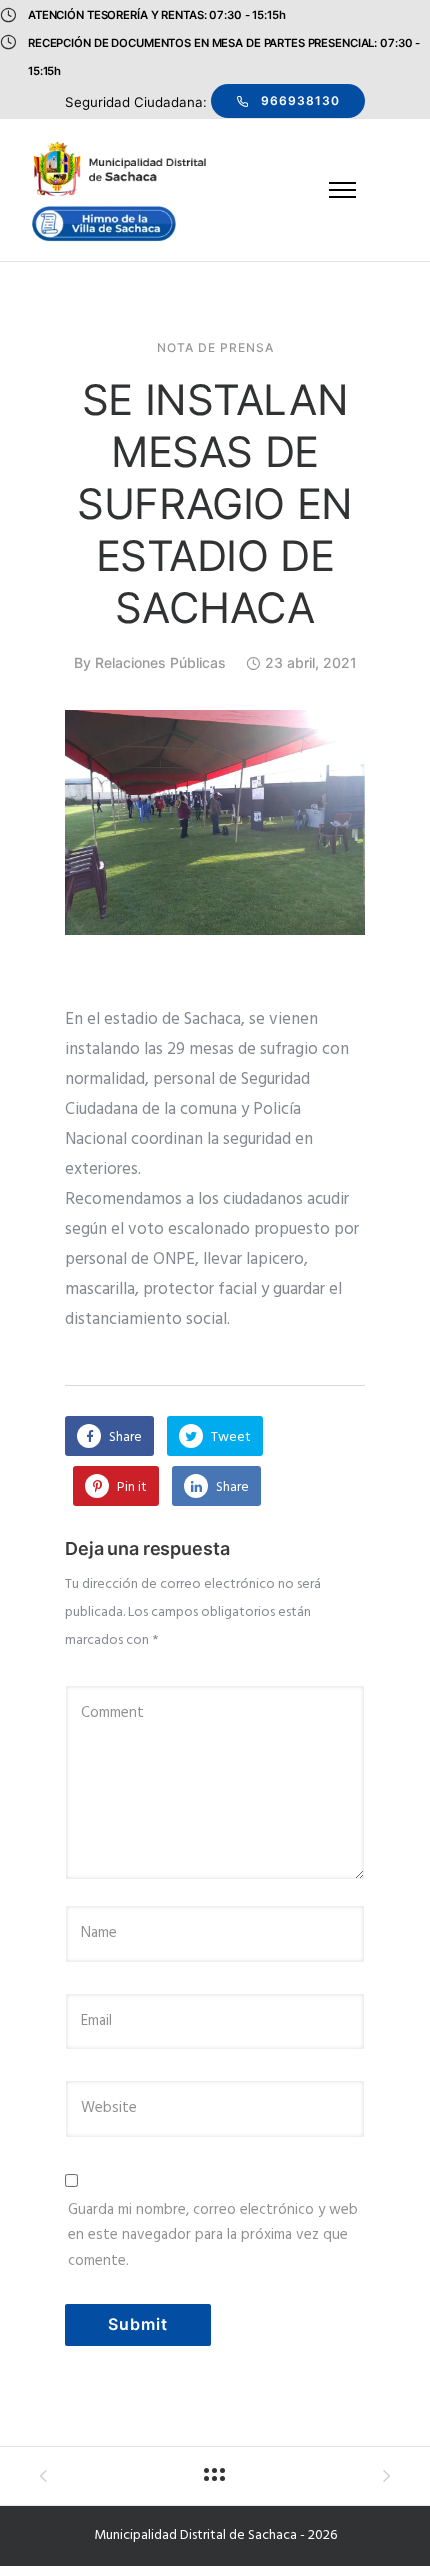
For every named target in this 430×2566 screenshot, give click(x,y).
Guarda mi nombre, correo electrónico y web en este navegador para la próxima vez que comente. (213, 2235)
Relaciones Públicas (160, 662)
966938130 (300, 100)
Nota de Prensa (215, 348)
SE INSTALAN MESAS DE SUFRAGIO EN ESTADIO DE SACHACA (214, 503)
